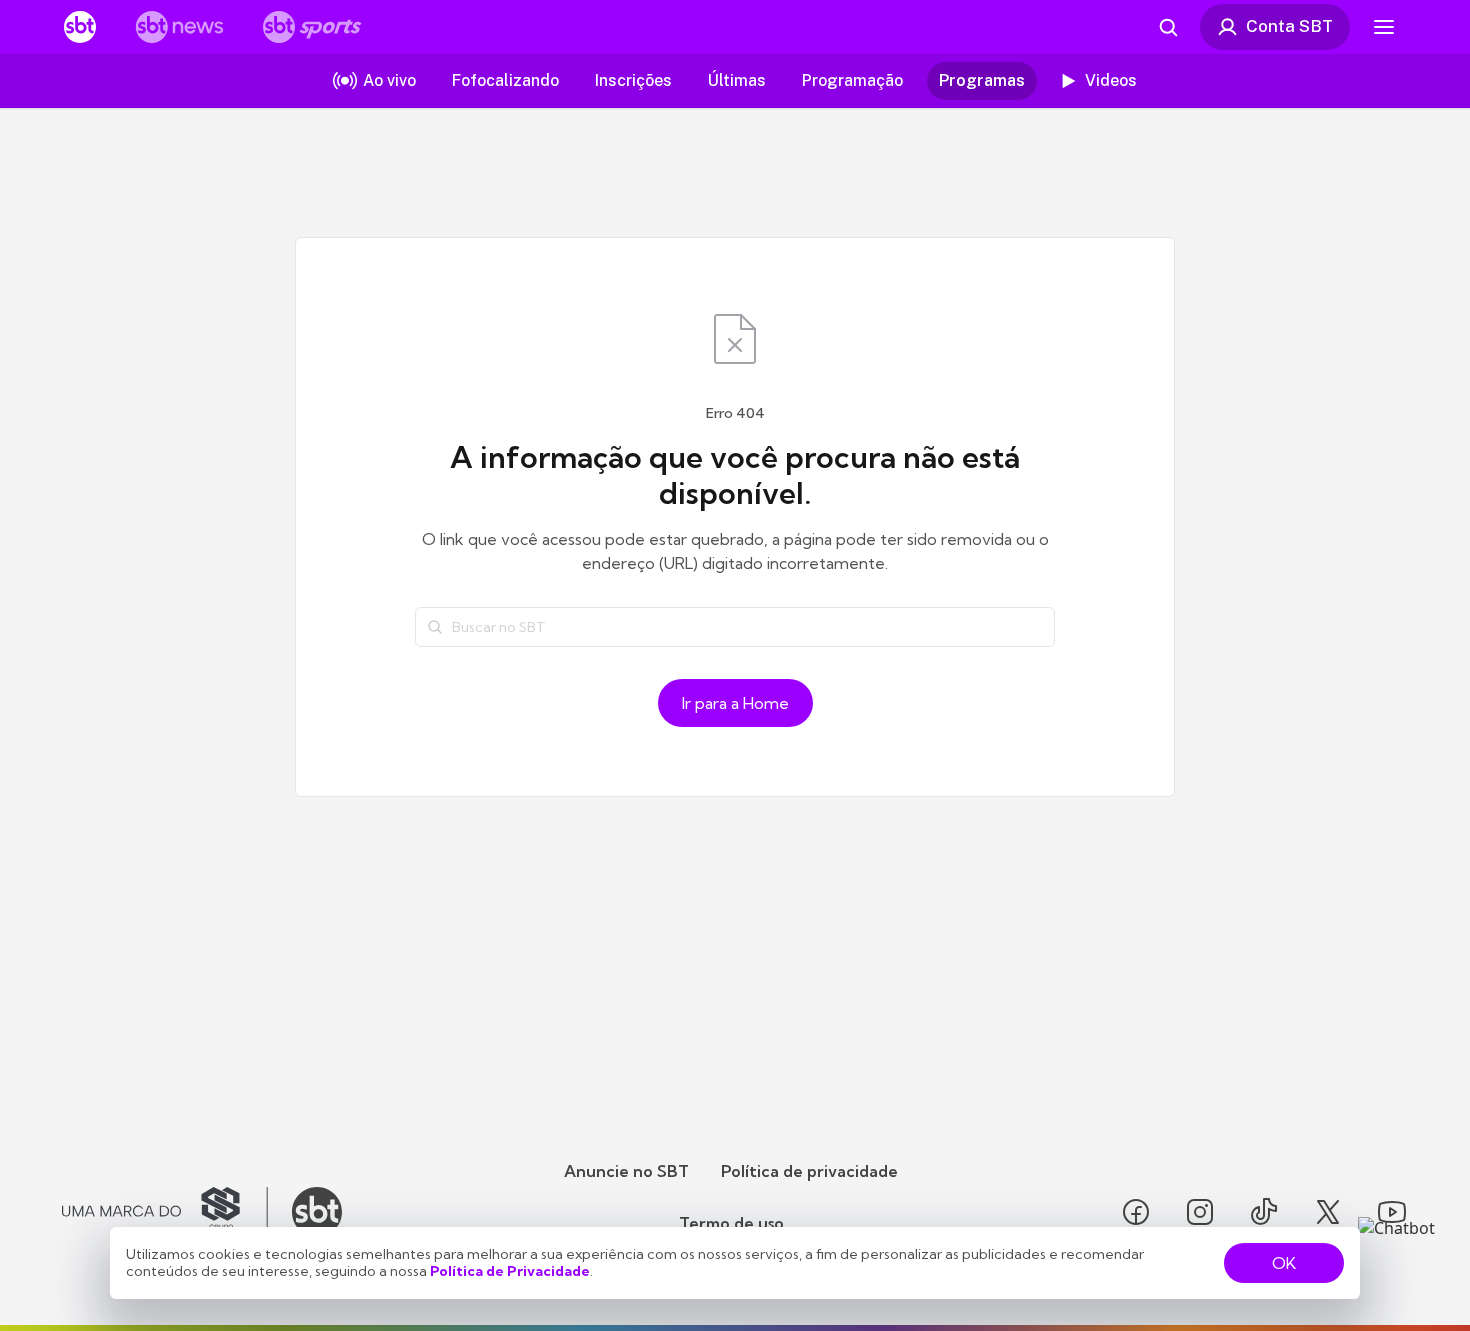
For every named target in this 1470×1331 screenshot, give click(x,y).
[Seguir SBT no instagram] (1200, 1212)
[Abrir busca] (1168, 27)
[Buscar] (435, 627)
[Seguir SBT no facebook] (1136, 1212)
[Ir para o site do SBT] (317, 1212)
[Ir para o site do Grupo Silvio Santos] (165, 1212)
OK (1284, 1263)
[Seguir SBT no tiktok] (1264, 1212)
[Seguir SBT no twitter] (1328, 1212)
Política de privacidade (809, 1171)
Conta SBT (1289, 26)
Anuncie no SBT (626, 1171)
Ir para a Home (735, 703)
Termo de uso (731, 1223)
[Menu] (1384, 27)
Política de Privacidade (510, 1271)
